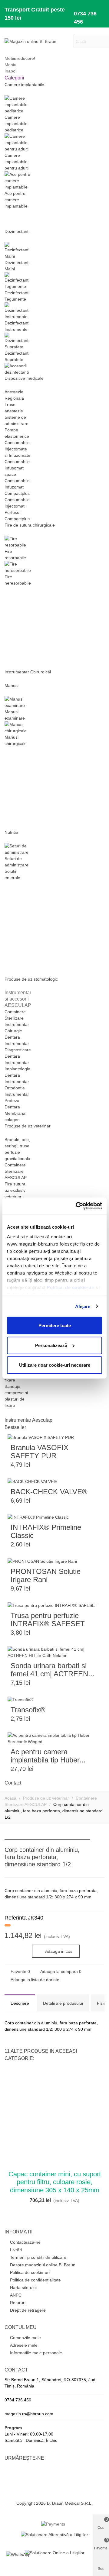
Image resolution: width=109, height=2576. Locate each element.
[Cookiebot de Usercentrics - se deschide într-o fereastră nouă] (77, 1206)
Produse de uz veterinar (28, 1126)
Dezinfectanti (17, 231)
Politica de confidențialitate (35, 2280)
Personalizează (51, 1345)
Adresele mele (24, 2345)
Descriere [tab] (20, 2003)
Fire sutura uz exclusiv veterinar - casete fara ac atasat (15, 1197)
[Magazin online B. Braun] (38, 41)
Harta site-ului (23, 2287)
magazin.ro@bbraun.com (29, 2414)
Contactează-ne (25, 2242)
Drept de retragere (28, 2310)
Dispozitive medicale (24, 378)
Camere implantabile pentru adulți (17, 162)
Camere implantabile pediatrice (16, 124)
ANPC (16, 2295)
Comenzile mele (25, 2338)
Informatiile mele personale (36, 2353)
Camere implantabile (24, 85)
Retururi (18, 2303)
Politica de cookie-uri (30, 2272)
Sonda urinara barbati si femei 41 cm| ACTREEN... (53, 1670)
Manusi (12, 685)
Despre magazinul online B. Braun (43, 2265)
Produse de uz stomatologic (31, 979)
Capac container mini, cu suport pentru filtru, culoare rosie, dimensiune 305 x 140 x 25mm (55, 2182)
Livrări (16, 2250)
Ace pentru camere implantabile (16, 200)
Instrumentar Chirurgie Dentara (17, 1031)
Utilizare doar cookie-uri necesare (55, 1365)
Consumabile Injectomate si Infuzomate (17, 449)
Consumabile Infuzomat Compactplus (17, 487)
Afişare (83, 1306)
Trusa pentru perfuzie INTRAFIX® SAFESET (48, 1620)
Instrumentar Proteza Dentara (17, 1101)
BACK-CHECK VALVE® (49, 1492)
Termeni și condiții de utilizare (38, 2257)
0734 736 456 (85, 18)
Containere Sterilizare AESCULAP (16, 1171)
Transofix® (28, 1710)
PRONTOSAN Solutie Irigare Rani (46, 1575)
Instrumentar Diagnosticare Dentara (18, 1050)
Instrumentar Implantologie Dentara (17, 1069)
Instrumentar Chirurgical (28, 672)
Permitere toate (55, 1325)
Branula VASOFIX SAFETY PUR (40, 1452)
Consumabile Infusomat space (17, 468)
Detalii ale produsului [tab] (63, 2003)
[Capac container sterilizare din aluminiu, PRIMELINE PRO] (100, 1851)
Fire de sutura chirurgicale (30, 525)
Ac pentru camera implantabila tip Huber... (48, 1756)
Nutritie (11, 832)
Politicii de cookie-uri (71, 1287)
